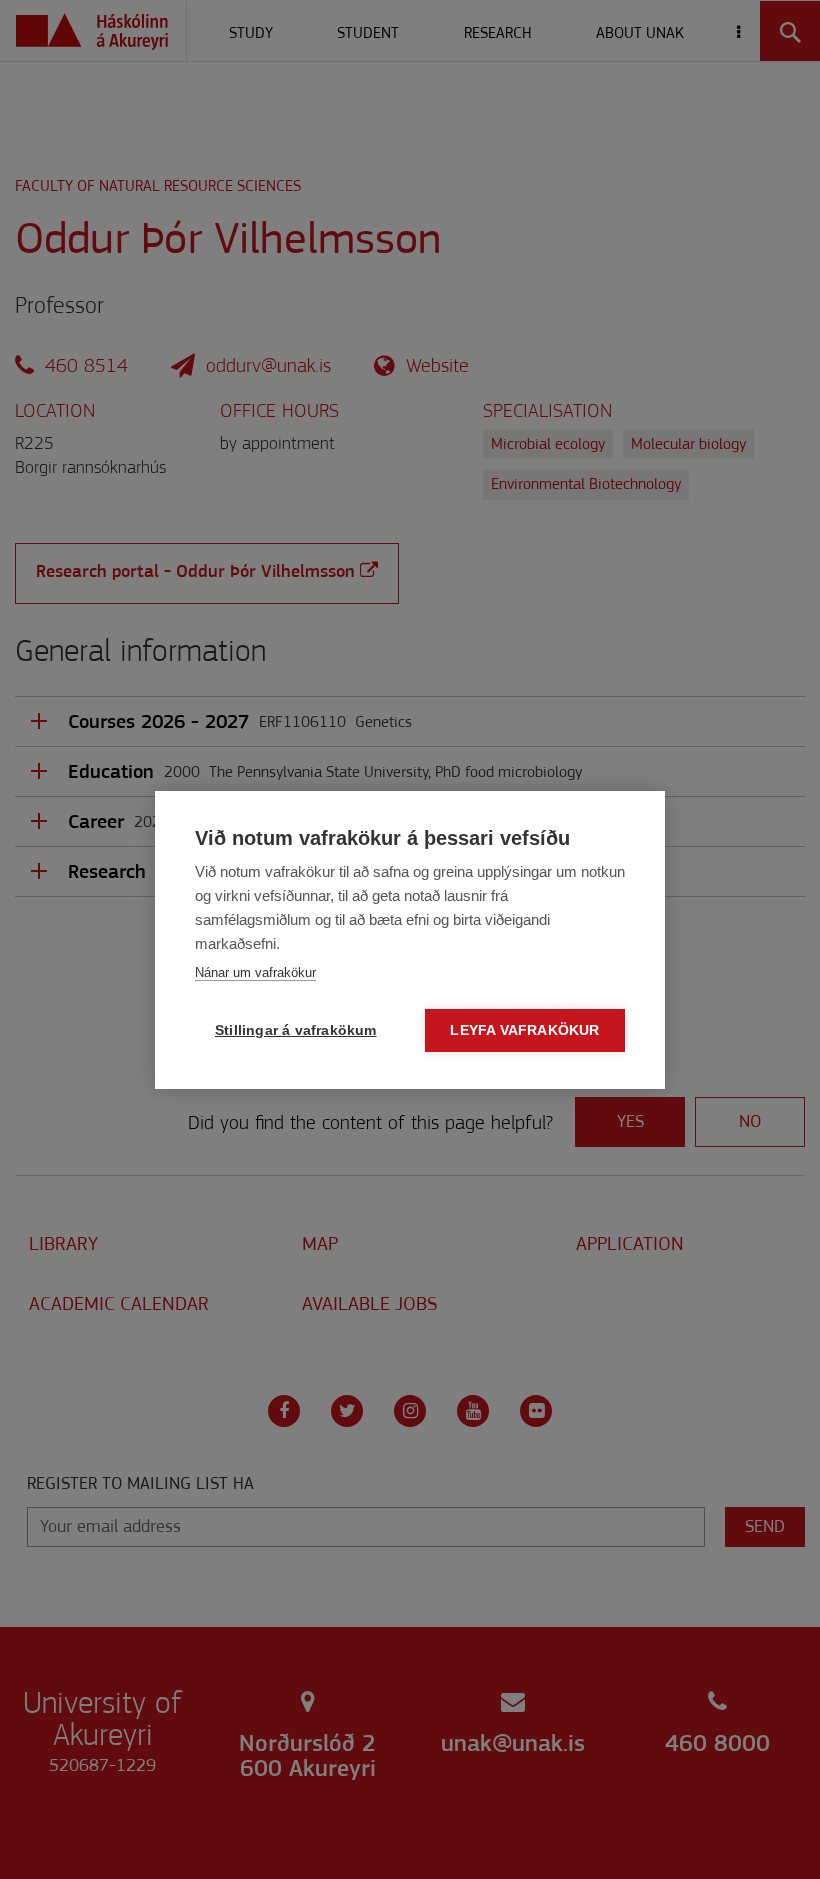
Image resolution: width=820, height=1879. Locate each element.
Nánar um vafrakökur (255, 972)
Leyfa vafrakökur (524, 1030)
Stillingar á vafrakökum (296, 1030)
